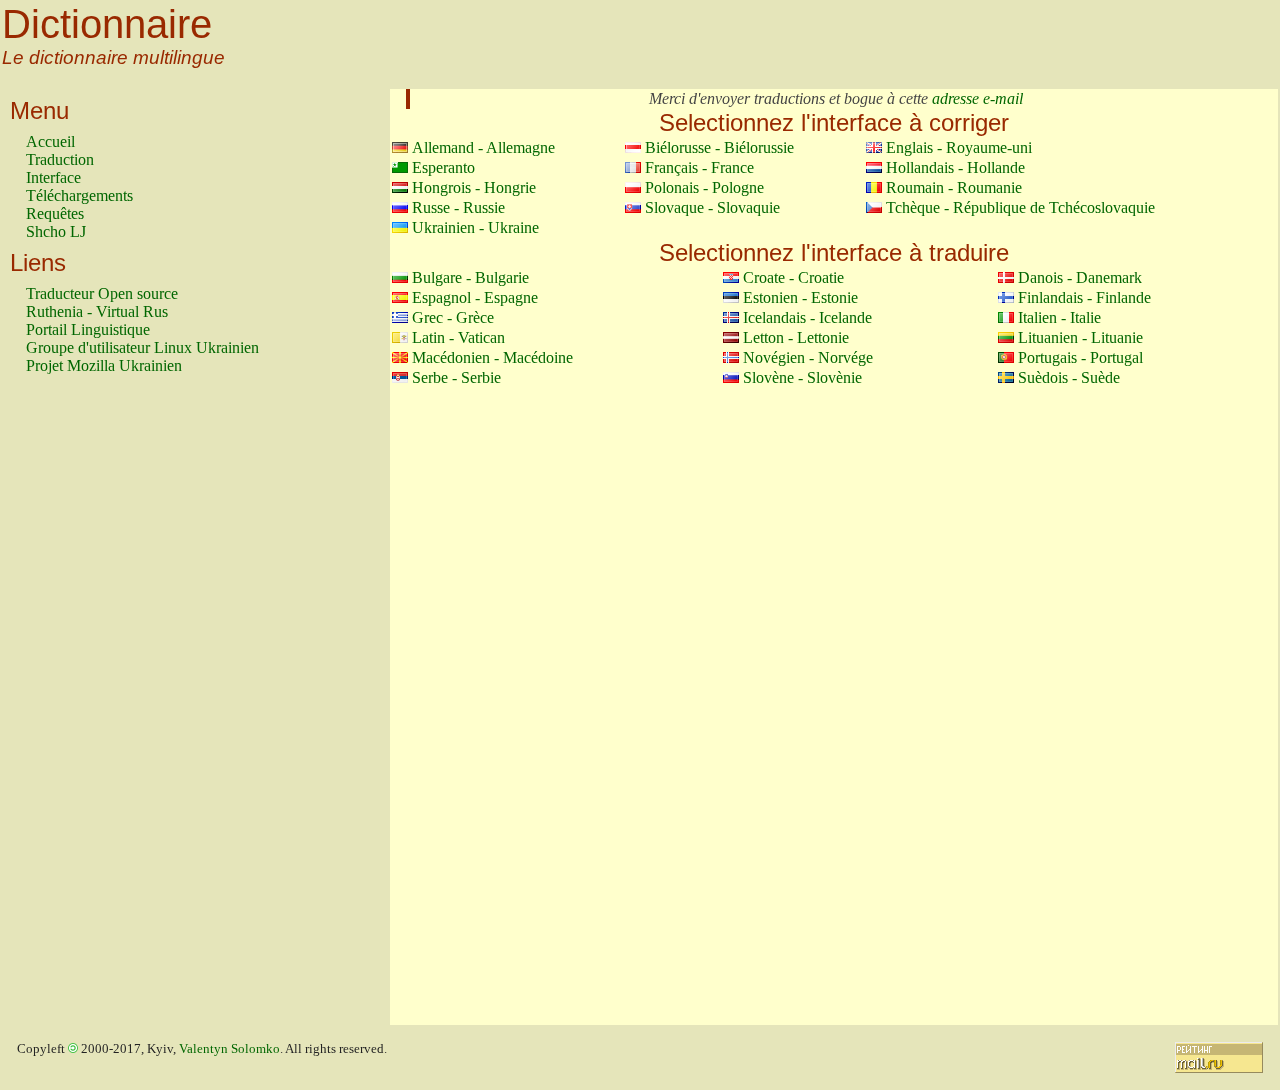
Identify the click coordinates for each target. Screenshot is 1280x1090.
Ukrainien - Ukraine (475, 227)
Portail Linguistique (88, 329)
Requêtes (55, 213)
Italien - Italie (1059, 317)
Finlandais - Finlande (1084, 297)
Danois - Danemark (1080, 277)
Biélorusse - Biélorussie (719, 147)
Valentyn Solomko (229, 1049)
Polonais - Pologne (704, 187)
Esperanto (443, 167)
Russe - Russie (458, 207)
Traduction (60, 159)
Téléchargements (79, 195)
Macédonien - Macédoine (492, 357)
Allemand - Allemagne (483, 147)
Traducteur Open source (102, 293)
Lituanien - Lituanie (1080, 337)
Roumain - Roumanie (954, 187)
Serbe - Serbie (456, 377)
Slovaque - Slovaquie (712, 207)
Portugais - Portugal (1080, 357)
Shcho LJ (56, 231)
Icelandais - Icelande (807, 317)
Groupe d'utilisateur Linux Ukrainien (142, 347)
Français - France (699, 167)
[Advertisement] (106, 709)
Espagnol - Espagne (475, 297)
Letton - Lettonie (796, 337)
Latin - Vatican (458, 337)
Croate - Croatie (793, 277)
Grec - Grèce (453, 317)
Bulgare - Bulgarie (470, 277)
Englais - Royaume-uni (959, 147)
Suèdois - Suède (1069, 377)
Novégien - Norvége (808, 357)
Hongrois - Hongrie (474, 187)
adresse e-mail (977, 98)
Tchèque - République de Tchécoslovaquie (1020, 207)
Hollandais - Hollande (955, 167)
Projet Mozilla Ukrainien (104, 365)
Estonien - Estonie (800, 297)
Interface (53, 177)
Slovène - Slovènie (802, 377)
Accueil (50, 141)
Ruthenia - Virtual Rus (97, 311)
